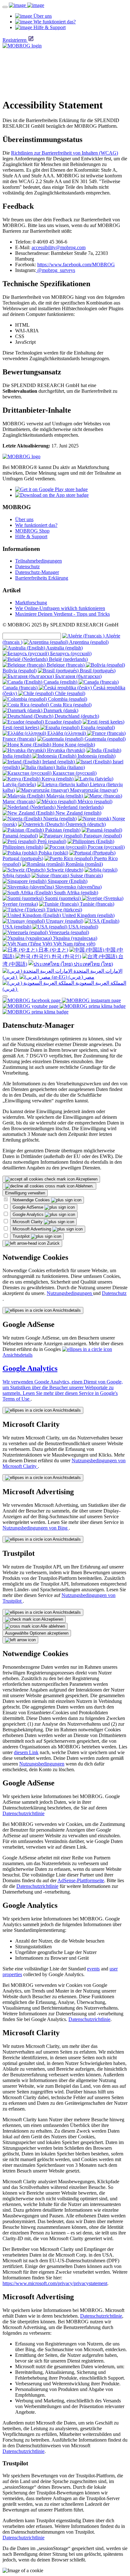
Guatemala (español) (104, 739)
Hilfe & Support (31, 536)
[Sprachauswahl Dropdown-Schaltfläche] (5, 996)
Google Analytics (29, 1214)
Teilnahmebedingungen (38, 561)
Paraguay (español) (102, 836)
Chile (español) (69, 693)
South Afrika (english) (75, 893)
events (93, 1969)
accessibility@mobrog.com (59, 247)
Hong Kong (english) (73, 745)
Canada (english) (60, 682)
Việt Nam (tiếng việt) (74, 944)
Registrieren (15, 40)
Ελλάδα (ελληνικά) (67, 733)
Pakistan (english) (62, 830)
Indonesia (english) (96, 756)
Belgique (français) (66, 665)
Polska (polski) (53, 853)
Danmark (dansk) (60, 710)
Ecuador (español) (63, 722)
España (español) (97, 727)
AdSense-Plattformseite (81, 1880)
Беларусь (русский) (70, 653)
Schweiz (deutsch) (64, 870)
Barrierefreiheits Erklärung (42, 578)
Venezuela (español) (68, 932)
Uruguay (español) (64, 921)
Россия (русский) (106, 847)
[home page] (27, 5)
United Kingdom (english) (88, 915)
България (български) (78, 676)
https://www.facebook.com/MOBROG (76, 265)
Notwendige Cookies (32, 1200)
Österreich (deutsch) (85, 824)
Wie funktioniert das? (36, 525)
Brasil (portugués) (97, 671)
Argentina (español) (88, 642)
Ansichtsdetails (66, 1310)
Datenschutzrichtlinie (24, 1813)
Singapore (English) (67, 881)
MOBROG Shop (32, 531)
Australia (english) (64, 648)
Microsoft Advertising (32, 1229)
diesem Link (26, 1752)
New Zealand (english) (78, 813)
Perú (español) (51, 841)
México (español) (94, 801)
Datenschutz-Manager (37, 572)
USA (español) (83, 927)
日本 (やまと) (53, 950)
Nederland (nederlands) (80, 807)
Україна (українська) (74, 938)
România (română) (84, 864)
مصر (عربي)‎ (81, 977)
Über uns (24, 519)
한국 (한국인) (66, 956)
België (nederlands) (68, 659)
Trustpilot (22, 1236)
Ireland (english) (59, 762)
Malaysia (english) (65, 796)
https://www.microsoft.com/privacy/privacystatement (55, 2283)
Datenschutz (27, 567)
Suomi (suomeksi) (63, 898)
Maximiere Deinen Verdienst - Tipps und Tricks (62, 614)
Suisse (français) (86, 875)
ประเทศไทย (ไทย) (93, 964)
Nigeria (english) (59, 819)
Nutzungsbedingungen (70, 1293)
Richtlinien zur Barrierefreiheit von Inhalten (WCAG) (65, 153)
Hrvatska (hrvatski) (65, 750)
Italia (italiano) (70, 767)
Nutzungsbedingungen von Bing (36, 1528)
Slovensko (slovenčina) (78, 887)
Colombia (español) (67, 699)
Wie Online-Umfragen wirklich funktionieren (60, 608)
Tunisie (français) (96, 904)
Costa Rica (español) (70, 705)
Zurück (53, 1243)
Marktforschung (31, 603)
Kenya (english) (58, 779)
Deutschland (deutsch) (76, 716)
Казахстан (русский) (74, 773)
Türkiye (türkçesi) (64, 910)
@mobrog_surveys (56, 270)
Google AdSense (29, 1207)
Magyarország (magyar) (93, 790)
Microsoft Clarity (28, 1222)
